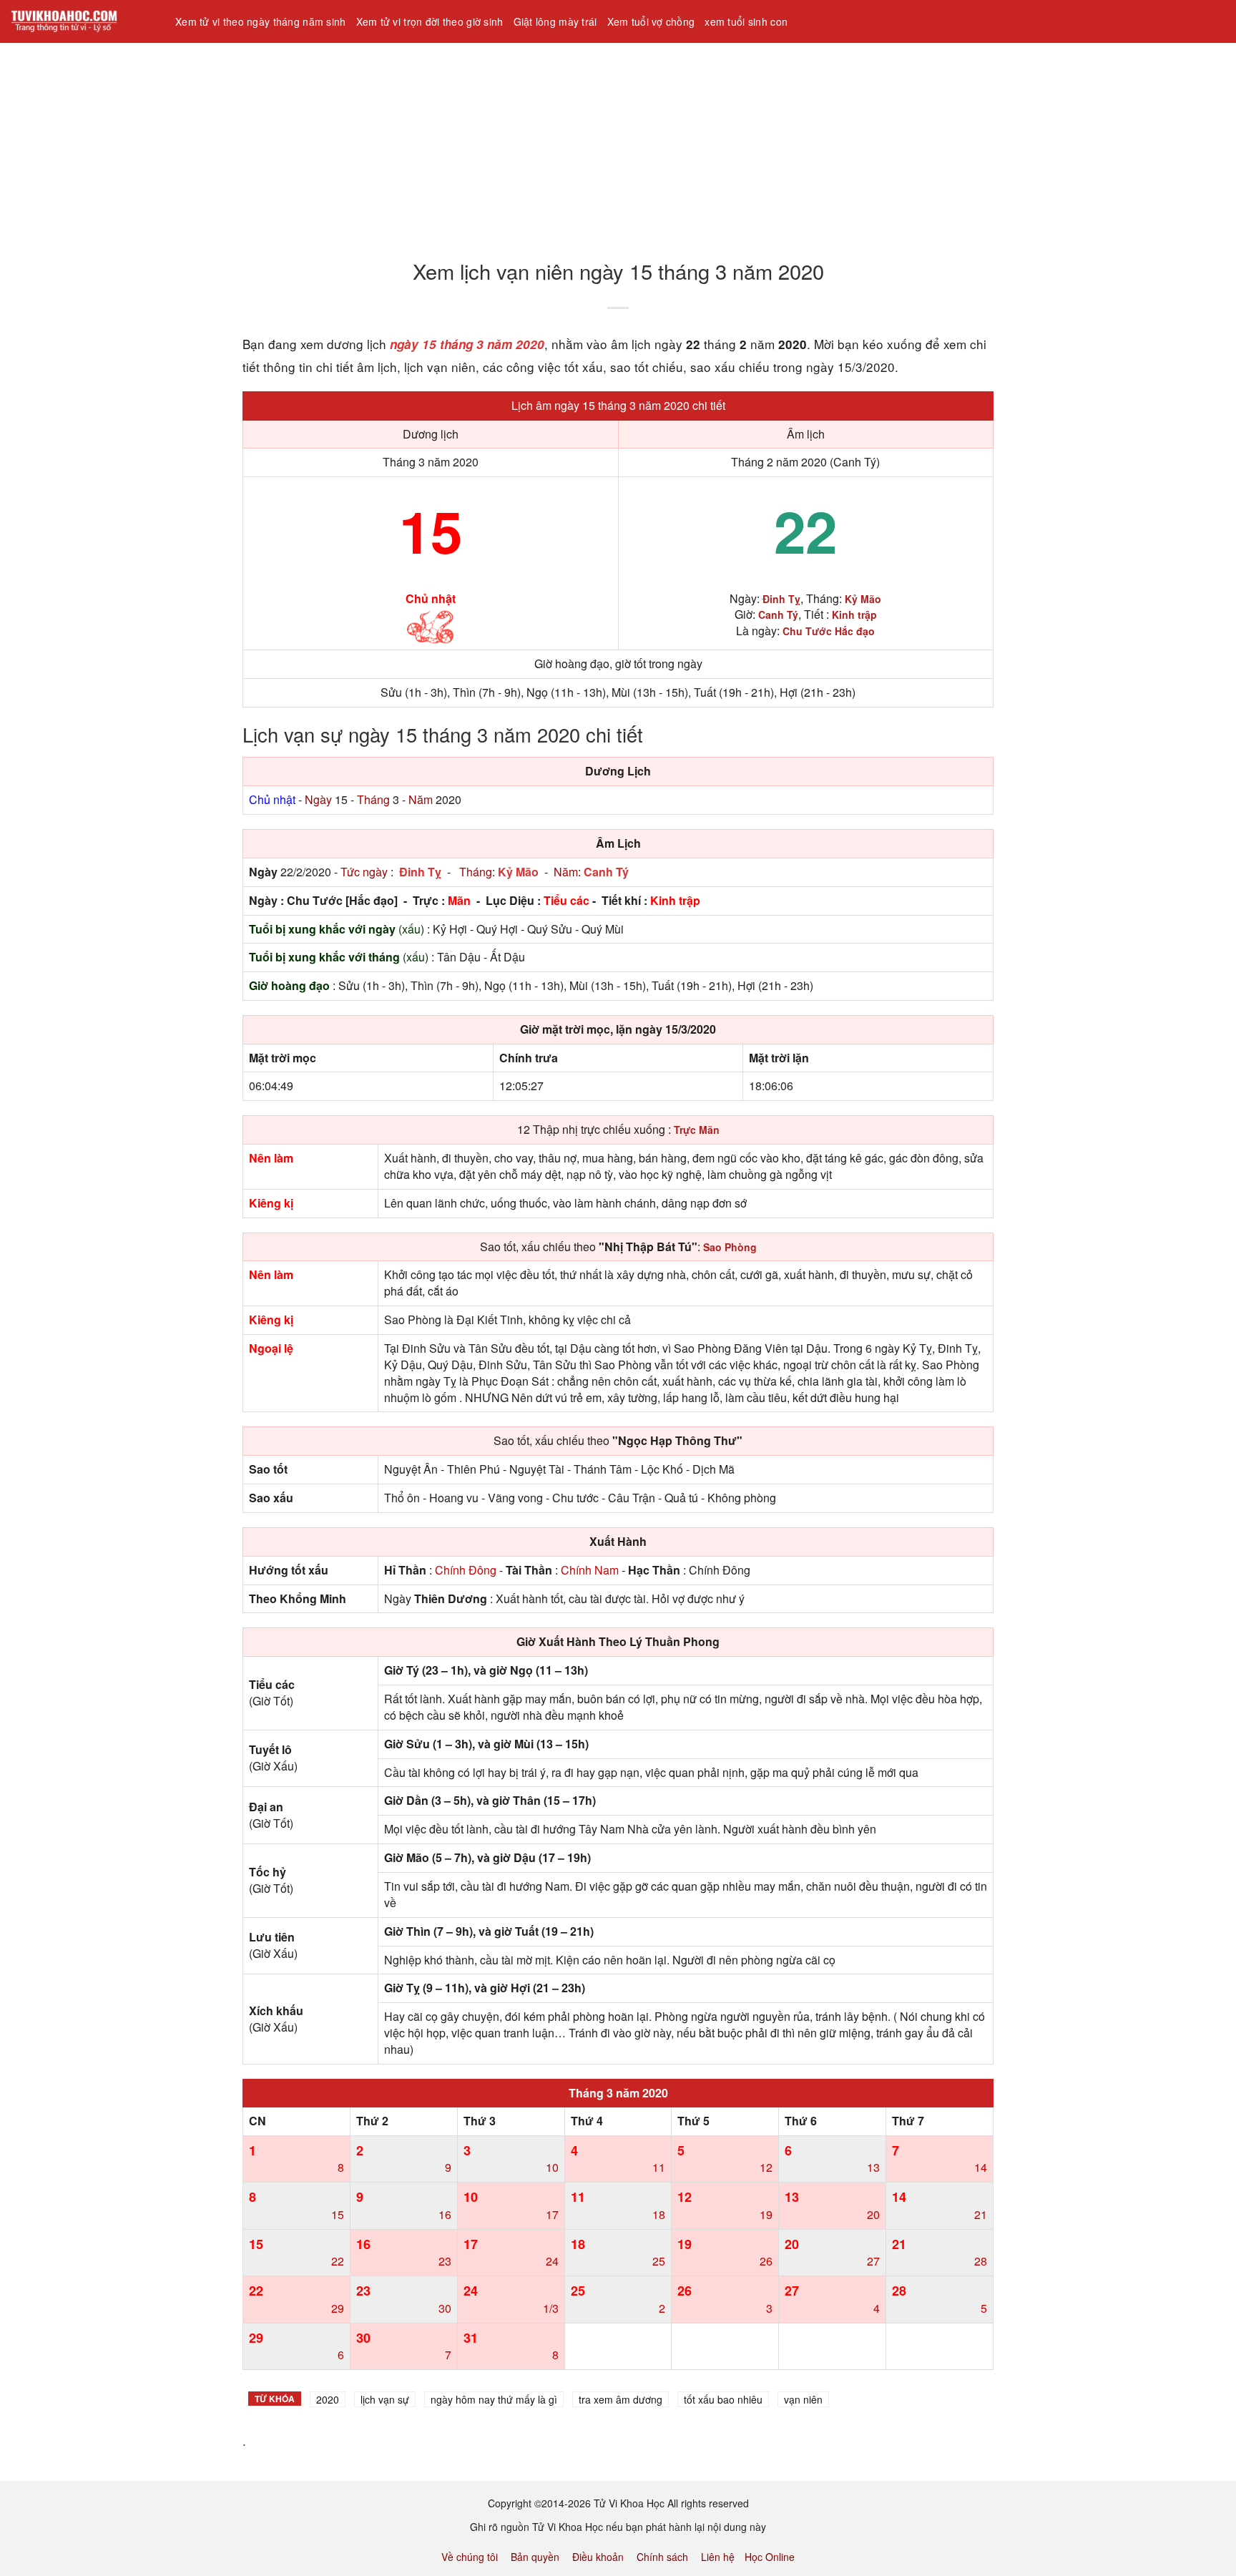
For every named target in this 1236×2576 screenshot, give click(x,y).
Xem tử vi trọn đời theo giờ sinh (430, 21)
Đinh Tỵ (420, 872)
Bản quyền (535, 2557)
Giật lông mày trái (555, 21)
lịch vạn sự (385, 2399)
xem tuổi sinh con (746, 21)
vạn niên (803, 2399)
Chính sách (662, 2557)
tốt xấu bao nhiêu (723, 2399)
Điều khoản (598, 2557)
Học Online (770, 2557)
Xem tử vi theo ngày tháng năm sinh (261, 21)
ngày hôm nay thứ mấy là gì (494, 2399)
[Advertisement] (429, 142)
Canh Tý (606, 872)
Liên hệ (718, 2557)
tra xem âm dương (621, 2399)
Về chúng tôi (470, 2557)
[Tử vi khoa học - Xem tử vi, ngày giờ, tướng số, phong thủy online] (82, 21)
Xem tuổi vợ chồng (651, 21)
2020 (328, 2399)
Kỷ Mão (518, 872)
